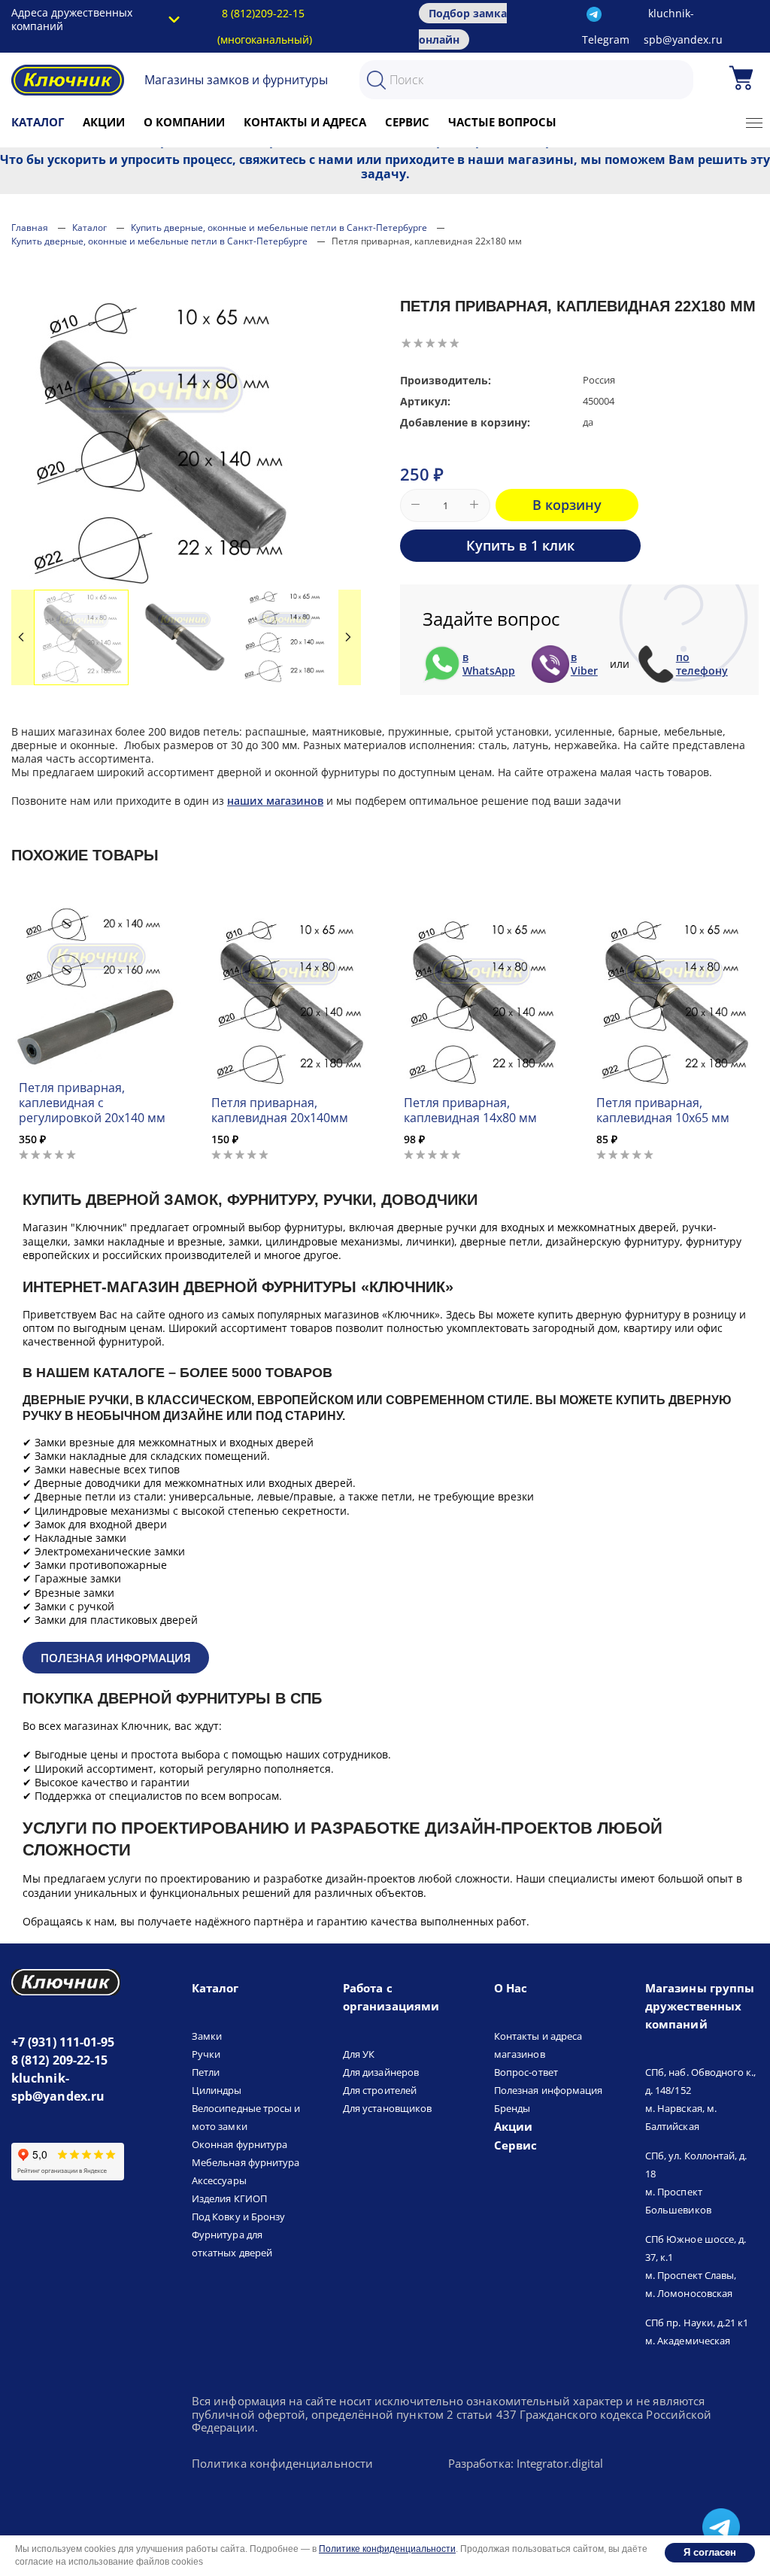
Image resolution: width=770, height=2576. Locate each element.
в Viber (584, 664)
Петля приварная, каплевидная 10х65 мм (663, 1110)
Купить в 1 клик (520, 545)
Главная (30, 228)
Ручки (206, 2054)
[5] (454, 343)
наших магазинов (275, 801)
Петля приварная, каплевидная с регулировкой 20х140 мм (92, 1103)
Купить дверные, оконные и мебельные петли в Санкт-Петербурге (279, 228)
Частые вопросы (502, 122)
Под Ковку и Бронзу (238, 2216)
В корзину (567, 505)
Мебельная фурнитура (246, 2162)
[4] (442, 343)
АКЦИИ (104, 122)
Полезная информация (116, 1658)
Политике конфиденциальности (387, 2549)
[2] (418, 343)
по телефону (702, 664)
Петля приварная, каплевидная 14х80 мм (470, 1110)
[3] (430, 343)
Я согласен (710, 2552)
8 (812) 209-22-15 (59, 2060)
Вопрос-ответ (526, 2072)
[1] (406, 343)
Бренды (512, 2108)
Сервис (407, 122)
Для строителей (380, 2090)
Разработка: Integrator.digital (526, 2464)
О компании (184, 122)
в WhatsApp (489, 664)
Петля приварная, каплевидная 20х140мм (280, 1110)
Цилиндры (217, 2090)
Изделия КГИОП (229, 2198)
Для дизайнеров (381, 2072)
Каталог (38, 122)
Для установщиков (387, 2108)
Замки (207, 2036)
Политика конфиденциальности (282, 2464)
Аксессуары (219, 2180)
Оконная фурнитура (239, 2144)
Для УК (359, 2054)
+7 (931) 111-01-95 (63, 2042)
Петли (206, 2072)
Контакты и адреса (305, 122)
